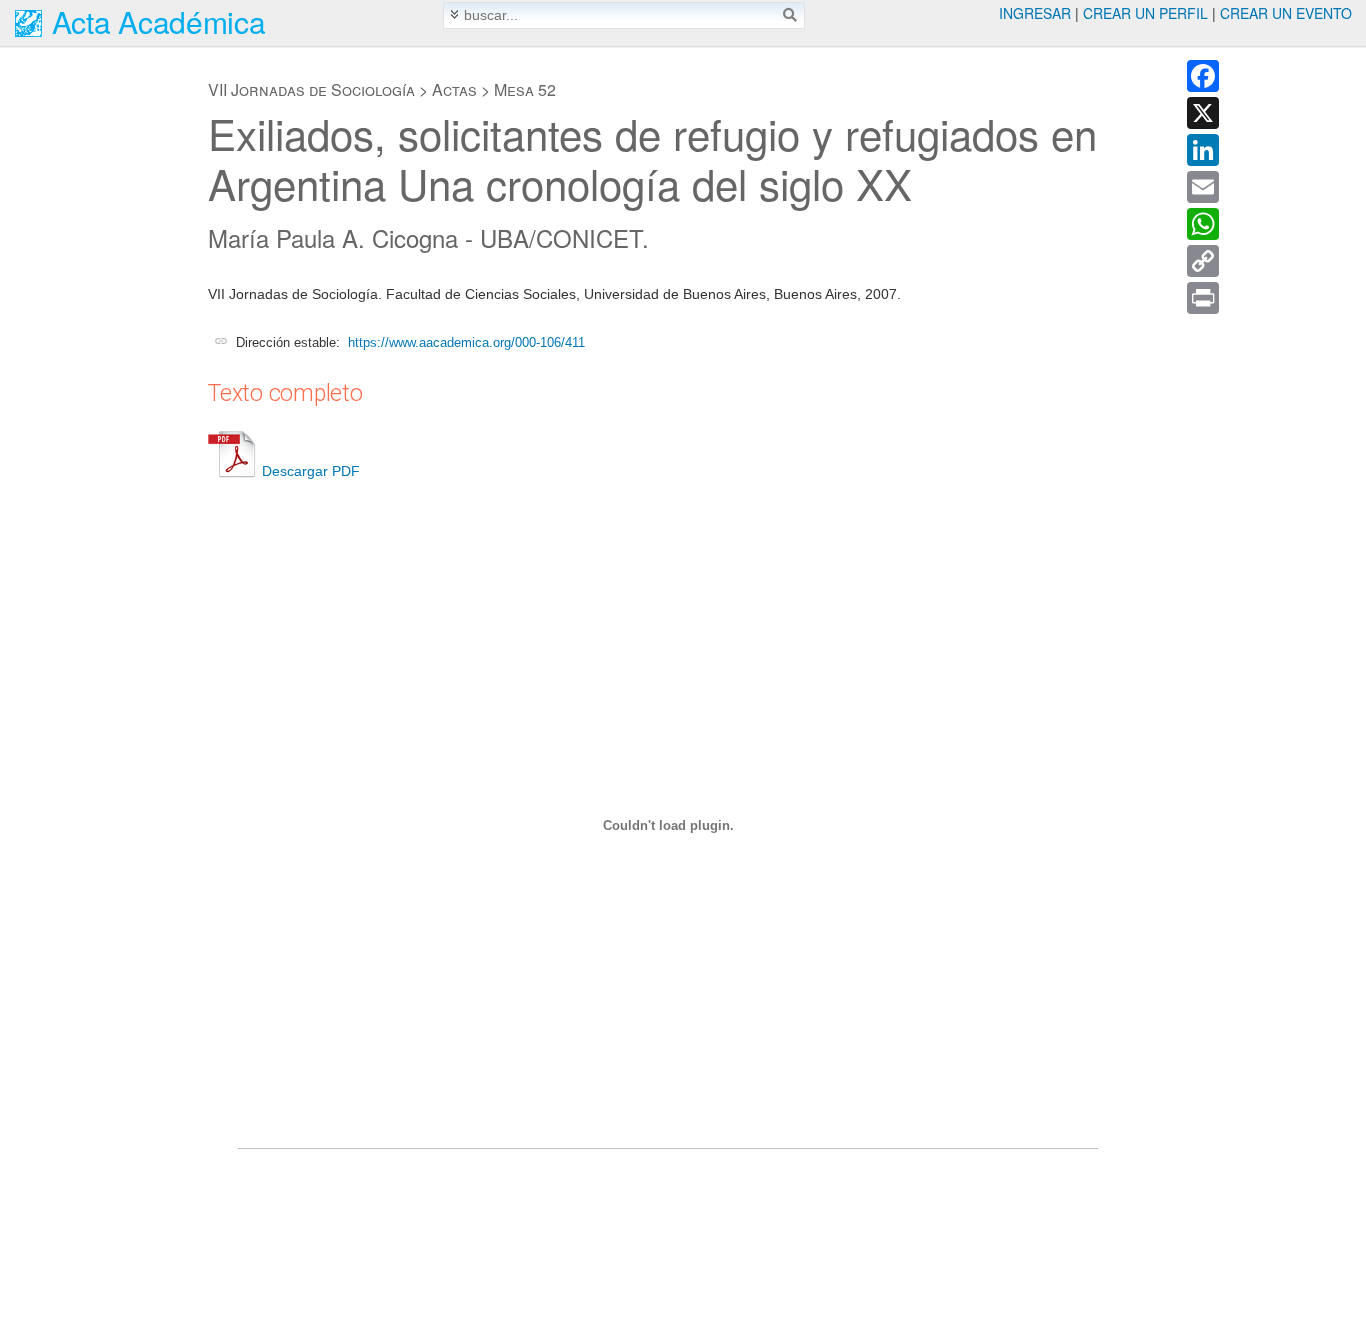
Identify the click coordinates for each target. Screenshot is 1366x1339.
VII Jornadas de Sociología (311, 89)
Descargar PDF (311, 471)
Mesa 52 (525, 89)
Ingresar (1035, 13)
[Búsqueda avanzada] (454, 14)
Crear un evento (1286, 13)
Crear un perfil (1145, 13)
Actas (454, 89)
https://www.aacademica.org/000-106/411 (466, 342)
